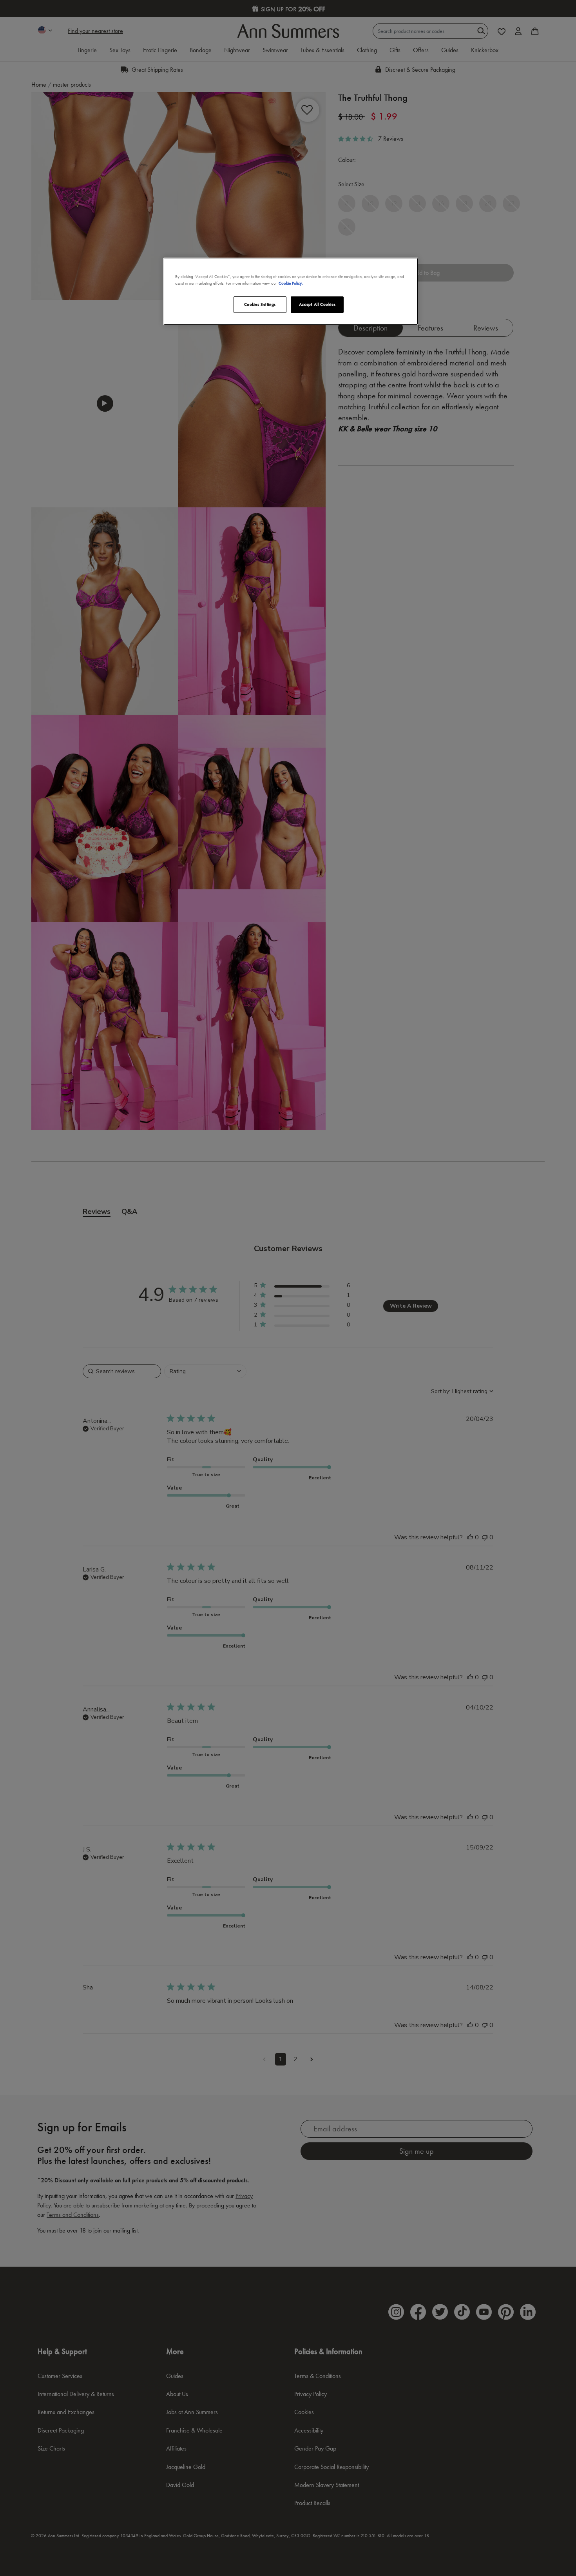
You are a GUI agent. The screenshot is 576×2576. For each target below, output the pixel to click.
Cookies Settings (260, 304)
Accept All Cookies (317, 304)
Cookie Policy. (291, 283)
